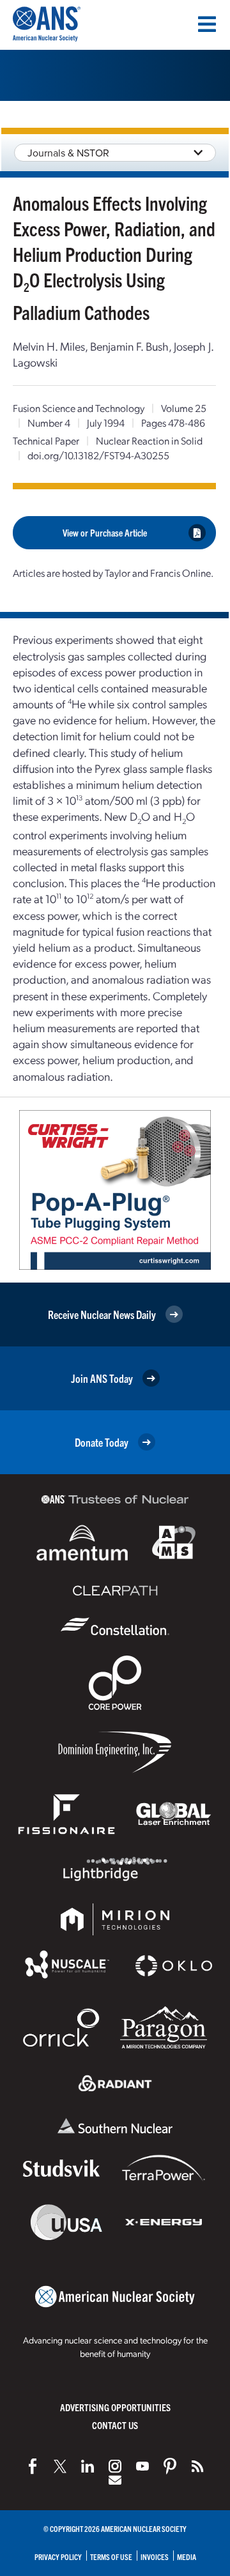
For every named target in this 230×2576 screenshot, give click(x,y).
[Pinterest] (170, 2466)
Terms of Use (111, 2557)
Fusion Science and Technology (79, 408)
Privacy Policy (58, 2557)
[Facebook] (33, 2466)
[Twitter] (60, 2466)
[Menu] (207, 24)
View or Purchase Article (105, 532)
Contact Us (115, 2425)
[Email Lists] (115, 2480)
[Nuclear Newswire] (197, 2466)
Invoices (155, 2557)
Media (187, 2557)
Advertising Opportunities (115, 2407)
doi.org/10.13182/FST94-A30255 (98, 455)
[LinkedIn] (88, 2466)
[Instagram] (115, 2466)
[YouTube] (142, 2466)
